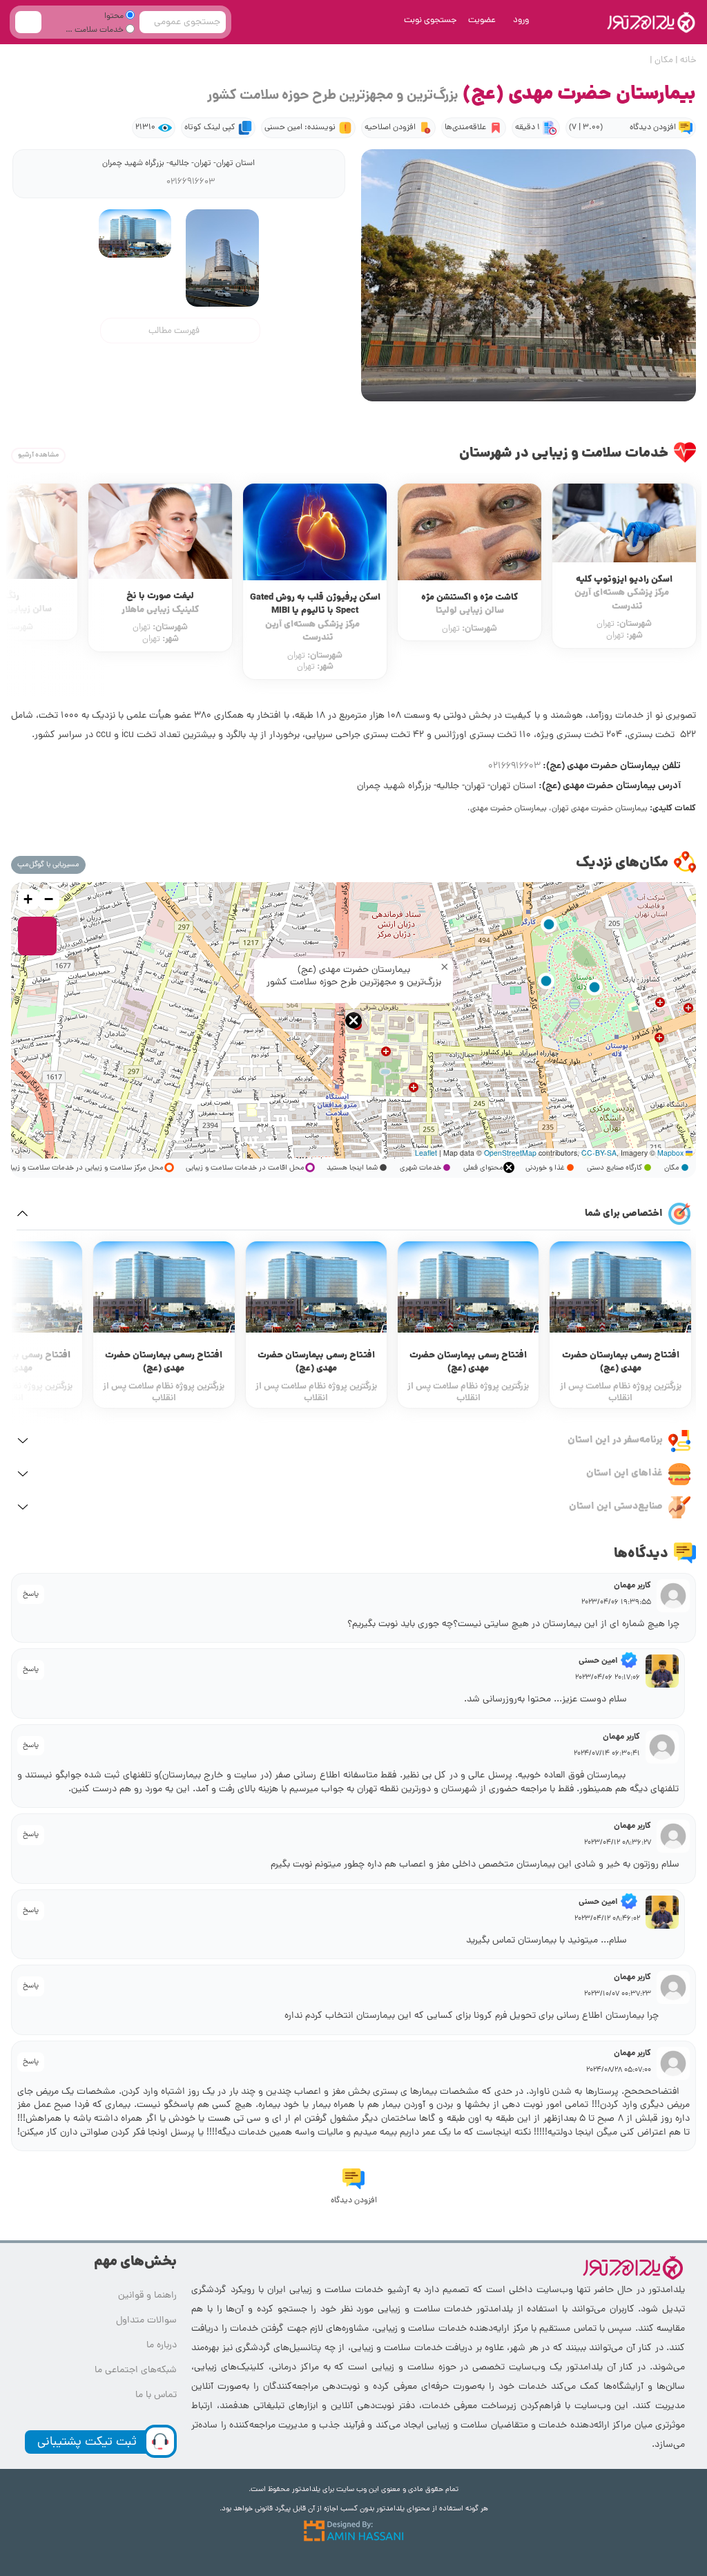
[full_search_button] (28, 22)
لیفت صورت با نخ (315, 603)
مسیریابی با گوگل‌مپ (48, 865)
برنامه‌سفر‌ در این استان (615, 1440)
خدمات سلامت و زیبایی (101, 32)
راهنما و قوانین (147, 2296)
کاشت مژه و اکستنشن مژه (624, 605)
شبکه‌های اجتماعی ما (136, 2370)
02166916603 (190, 182)
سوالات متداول (146, 2321)
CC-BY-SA (599, 1153)
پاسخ (31, 1594)
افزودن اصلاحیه (384, 128)
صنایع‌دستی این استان (616, 1507)
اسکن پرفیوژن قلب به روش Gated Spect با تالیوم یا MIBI (470, 618)
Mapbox (670, 1153)
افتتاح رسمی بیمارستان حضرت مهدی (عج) (621, 1363)
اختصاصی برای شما (624, 1214)
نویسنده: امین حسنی (294, 128)
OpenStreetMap (510, 1153)
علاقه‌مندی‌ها (459, 128)
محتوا (115, 17)
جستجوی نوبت (430, 20)
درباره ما (162, 2346)
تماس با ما (156, 2395)
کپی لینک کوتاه (204, 128)
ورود (521, 20)
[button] (353, 1020)
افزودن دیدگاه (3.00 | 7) (619, 128)
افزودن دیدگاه (354, 2201)
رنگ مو (161, 603)
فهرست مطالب (174, 331)
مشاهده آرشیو (38, 455)
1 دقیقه (521, 128)
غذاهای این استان (624, 1473)
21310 (139, 128)
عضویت (482, 20)
